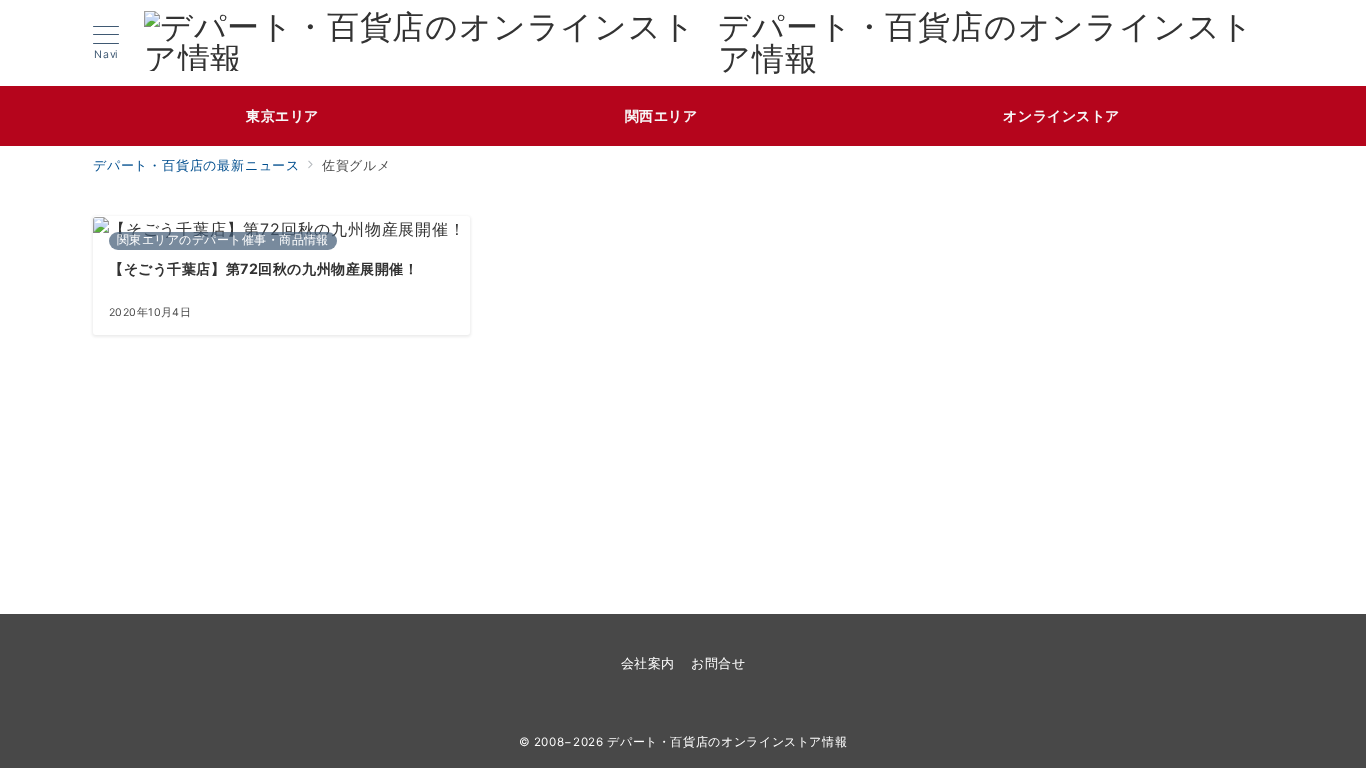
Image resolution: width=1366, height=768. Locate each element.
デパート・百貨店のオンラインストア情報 (986, 43)
